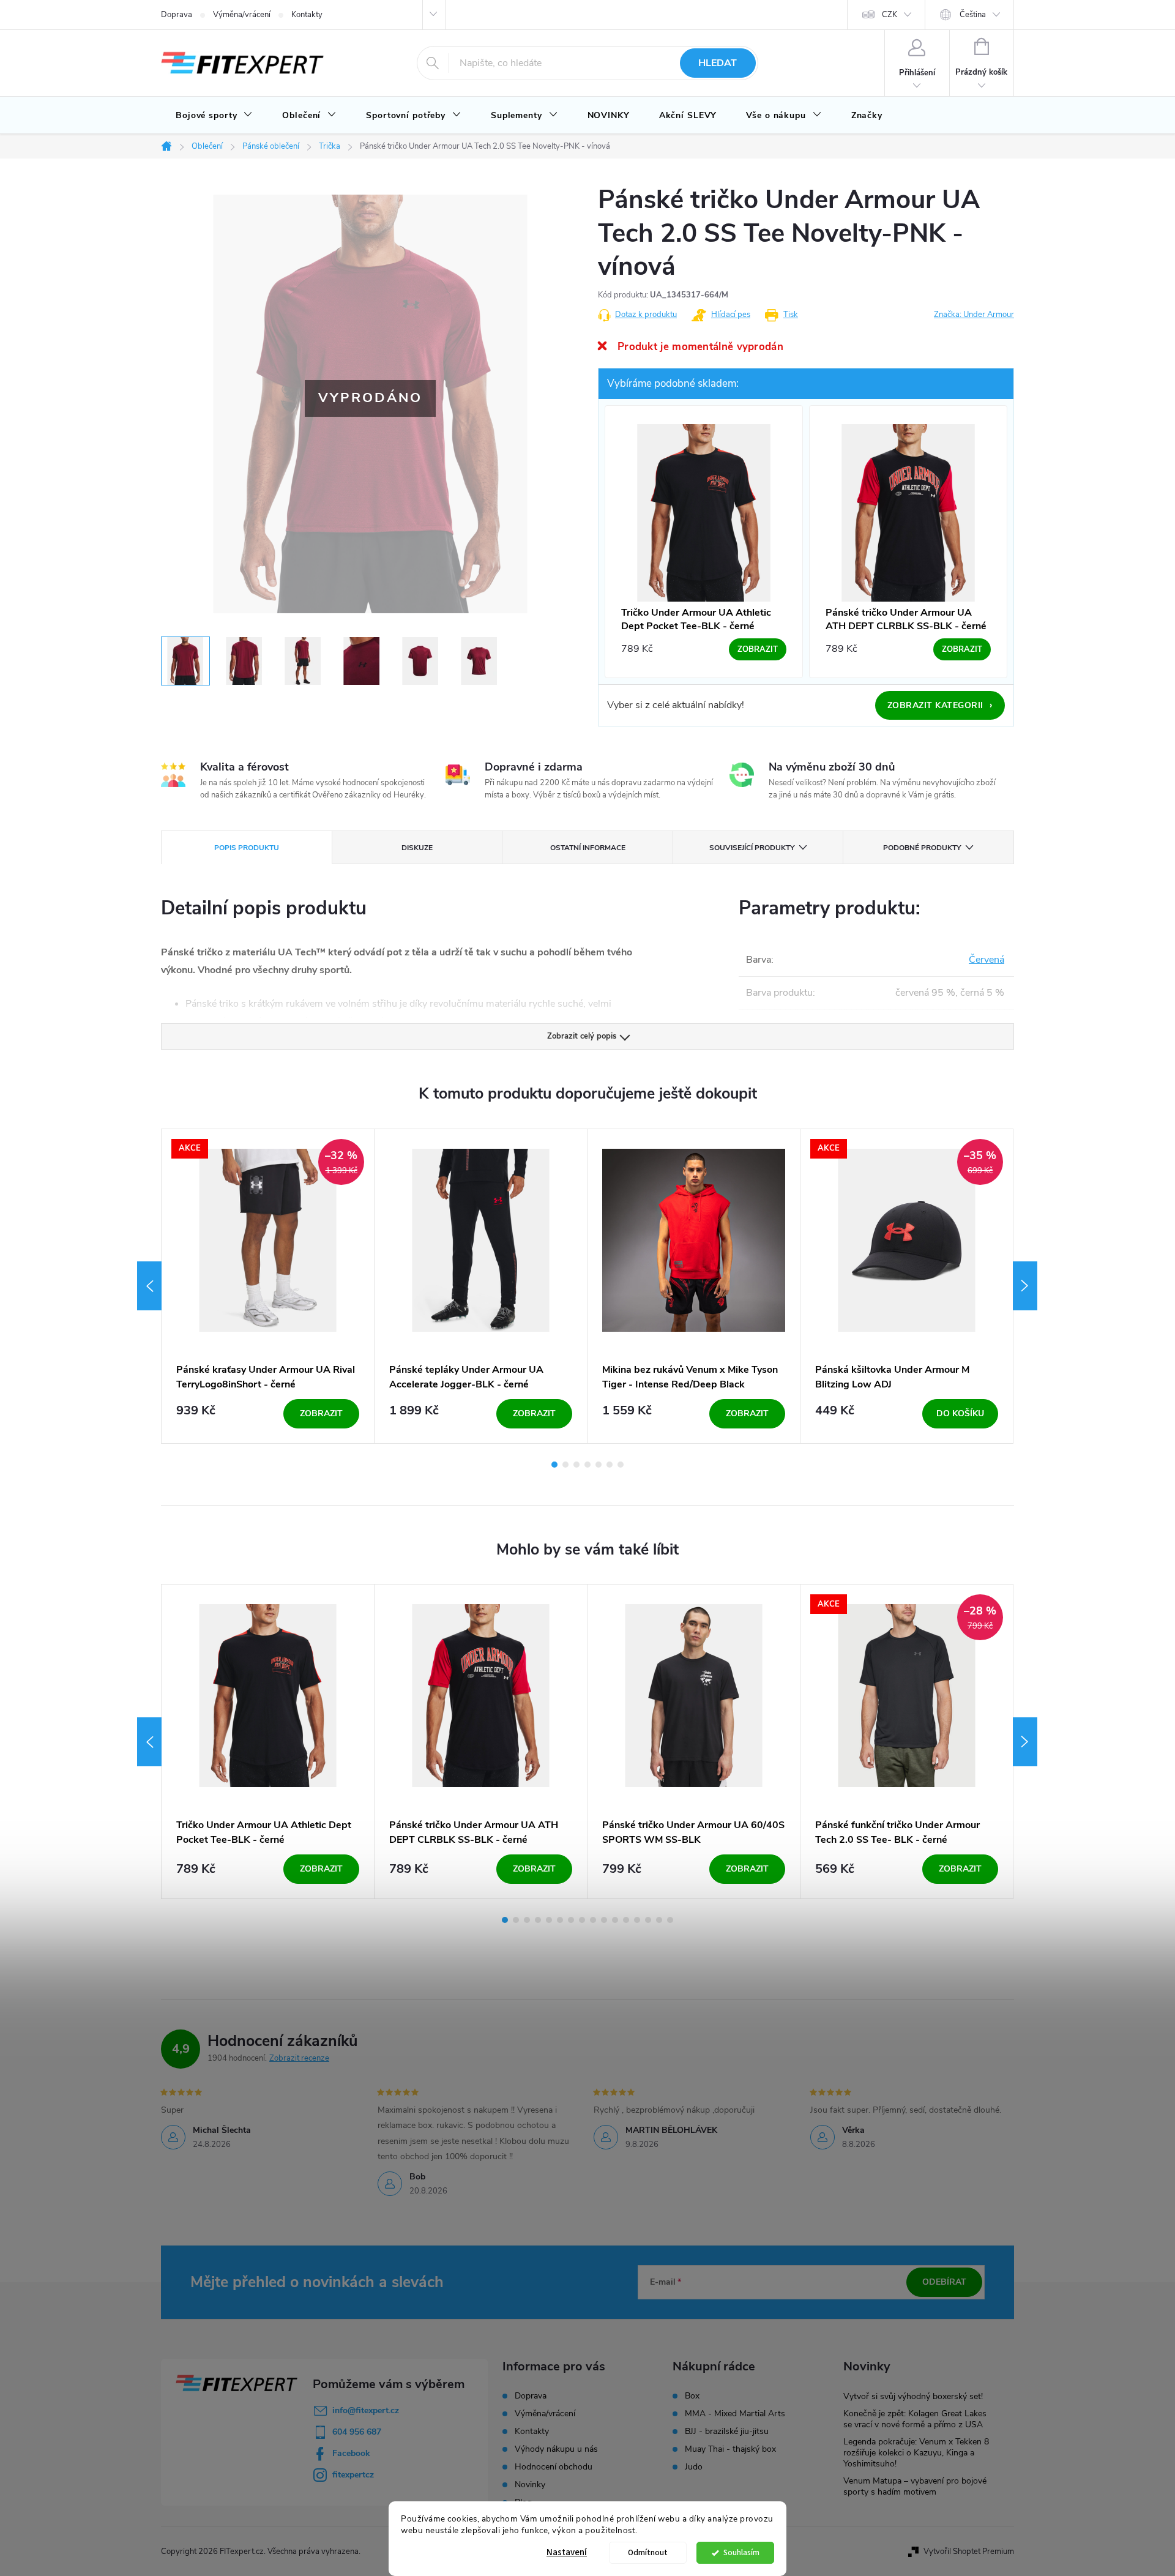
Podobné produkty (922, 848)
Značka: (974, 315)
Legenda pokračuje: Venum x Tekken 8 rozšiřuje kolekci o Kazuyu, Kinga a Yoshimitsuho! (916, 2453)
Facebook (351, 2453)
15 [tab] (659, 1920)
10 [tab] (604, 1920)
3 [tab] (576, 1465)
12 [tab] (626, 1920)
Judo (694, 2467)
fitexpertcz (353, 2475)
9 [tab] (593, 1920)
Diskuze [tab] (417, 848)
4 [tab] (587, 1465)
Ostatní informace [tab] (588, 848)
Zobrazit (321, 1413)
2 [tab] (565, 1465)
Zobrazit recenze (299, 2058)
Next (1025, 1286)
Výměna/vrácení (242, 15)
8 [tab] (582, 1920)
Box (692, 2396)
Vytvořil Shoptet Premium (969, 2552)
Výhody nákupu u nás (556, 2449)
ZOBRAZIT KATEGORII (940, 705)
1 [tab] (554, 1465)
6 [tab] (610, 1465)
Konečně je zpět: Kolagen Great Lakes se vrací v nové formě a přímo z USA (915, 2419)
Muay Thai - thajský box (730, 2449)
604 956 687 (357, 2432)
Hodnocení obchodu (554, 2467)
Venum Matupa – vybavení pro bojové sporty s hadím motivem (915, 2486)
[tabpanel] (268, 1286)
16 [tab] (670, 1920)
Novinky (530, 2485)
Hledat (718, 63)
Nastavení (567, 2552)
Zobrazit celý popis (582, 1036)
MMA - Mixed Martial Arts (735, 2414)
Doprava (177, 15)
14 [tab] (648, 1920)
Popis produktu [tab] (247, 848)
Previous (149, 1286)
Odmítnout (648, 2552)
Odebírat (944, 2282)
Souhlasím (741, 2552)
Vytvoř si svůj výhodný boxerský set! (913, 2396)
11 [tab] (615, 1920)
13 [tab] (637, 1920)
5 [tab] (599, 1465)
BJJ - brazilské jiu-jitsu (727, 2432)
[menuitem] (214, 116)
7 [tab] (621, 1465)
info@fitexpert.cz (366, 2410)
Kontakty (307, 15)
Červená (987, 960)
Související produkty (752, 848)
